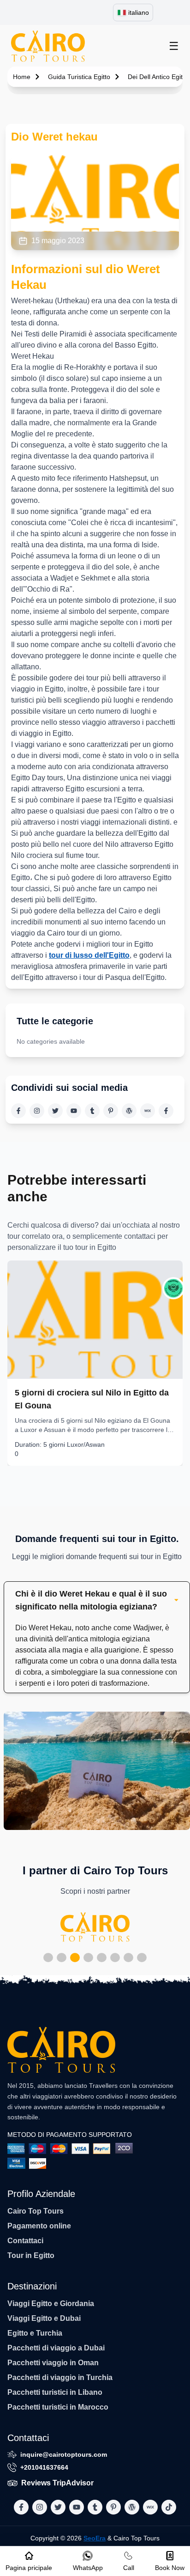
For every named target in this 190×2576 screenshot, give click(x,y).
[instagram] (37, 1111)
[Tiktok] (166, 1111)
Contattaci (25, 2241)
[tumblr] (92, 1111)
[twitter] (55, 1111)
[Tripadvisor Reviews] (173, 1288)
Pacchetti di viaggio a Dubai (56, 2348)
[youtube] (74, 1111)
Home (22, 77)
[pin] (111, 1111)
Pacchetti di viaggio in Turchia (60, 2377)
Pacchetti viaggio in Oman (53, 2363)
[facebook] (18, 1111)
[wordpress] (129, 1111)
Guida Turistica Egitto (79, 77)
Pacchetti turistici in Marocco (58, 2407)
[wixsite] (148, 1111)
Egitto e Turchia (35, 2333)
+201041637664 (44, 2467)
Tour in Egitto (31, 2255)
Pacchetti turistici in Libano (55, 2392)
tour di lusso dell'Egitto (89, 955)
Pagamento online (39, 2226)
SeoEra (95, 2538)
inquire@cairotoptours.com (64, 2454)
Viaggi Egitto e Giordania (51, 2304)
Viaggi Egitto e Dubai (44, 2318)
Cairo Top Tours (36, 2211)
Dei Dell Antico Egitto (158, 77)
